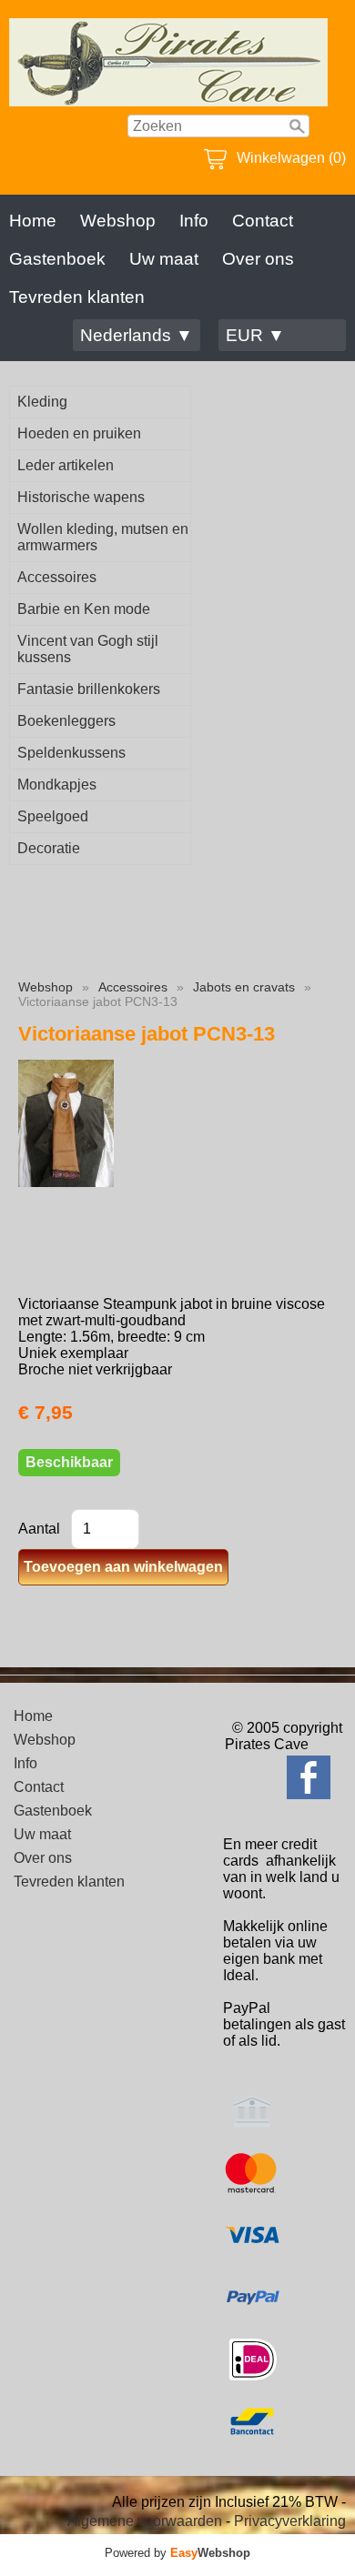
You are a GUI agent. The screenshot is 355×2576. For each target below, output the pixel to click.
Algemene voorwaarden (145, 2521)
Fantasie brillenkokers (89, 689)
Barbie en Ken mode (84, 609)
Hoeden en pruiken (79, 433)
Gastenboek (57, 259)
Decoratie (49, 848)
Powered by (177, 2553)
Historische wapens (81, 497)
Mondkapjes (57, 785)
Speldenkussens (71, 753)
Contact (263, 221)
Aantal (39, 1529)
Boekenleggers (66, 721)
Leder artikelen (66, 465)
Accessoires (57, 577)
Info (194, 221)
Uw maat (164, 259)
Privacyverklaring (290, 2521)
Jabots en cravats (244, 987)
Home (33, 221)
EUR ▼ (255, 335)
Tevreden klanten (77, 297)
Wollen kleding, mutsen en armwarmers (103, 537)
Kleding (42, 402)
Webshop (118, 221)
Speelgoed (53, 816)
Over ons (258, 259)
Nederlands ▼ (137, 335)
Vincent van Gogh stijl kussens (88, 649)
